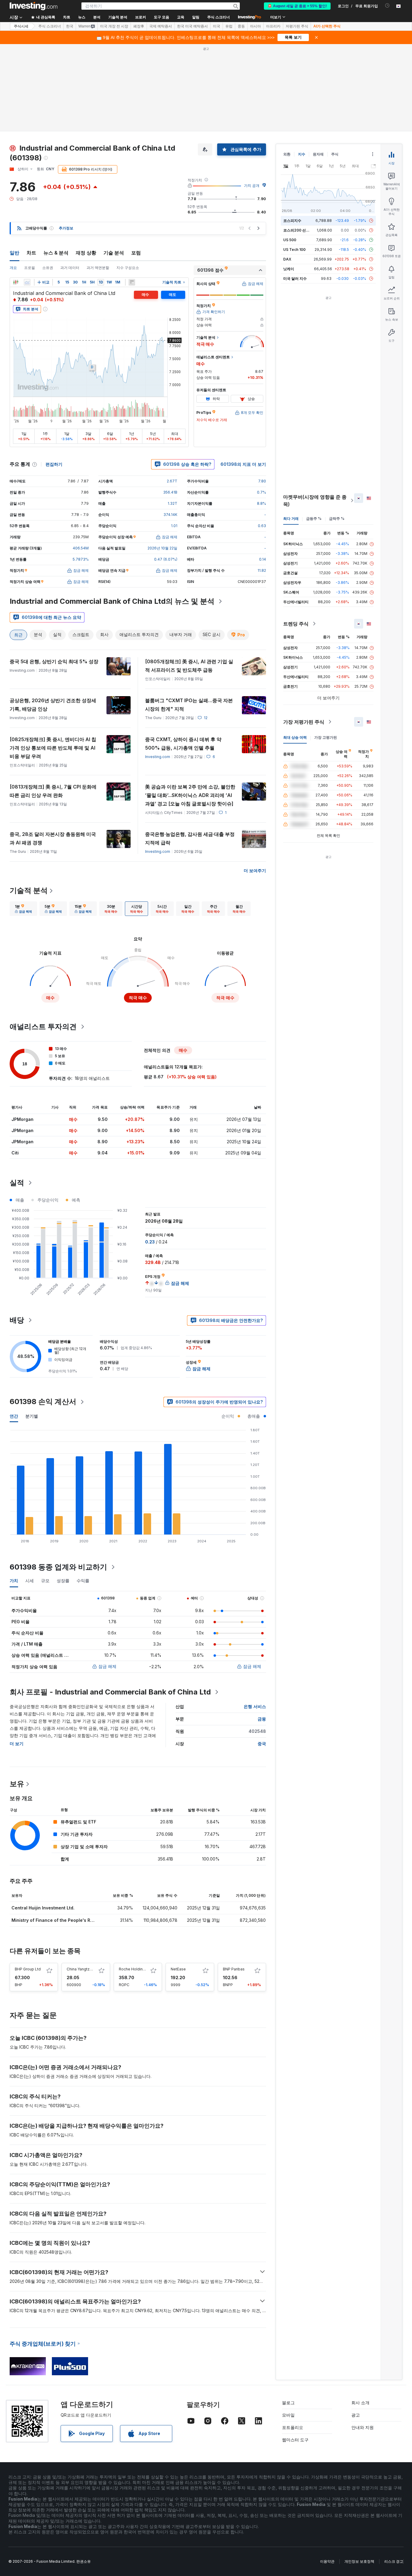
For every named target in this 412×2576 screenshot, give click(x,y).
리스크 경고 (394, 2561)
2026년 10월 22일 (162, 548)
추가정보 (66, 228)
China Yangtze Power (86, 1969)
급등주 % (314, 518)
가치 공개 (252, 186)
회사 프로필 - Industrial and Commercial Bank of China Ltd (110, 1692)
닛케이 (289, 269)
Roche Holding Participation (143, 1969)
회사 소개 (360, 2403)
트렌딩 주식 (296, 624)
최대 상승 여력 (295, 737)
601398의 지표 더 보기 (243, 464)
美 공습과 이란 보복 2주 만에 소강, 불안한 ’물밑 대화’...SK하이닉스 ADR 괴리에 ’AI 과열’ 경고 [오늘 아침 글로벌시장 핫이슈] (190, 795)
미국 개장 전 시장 (114, 26)
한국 (70, 26)
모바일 (288, 2415)
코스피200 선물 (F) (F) (302, 230)
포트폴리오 (293, 2427)
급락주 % (337, 518)
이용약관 (327, 2561)
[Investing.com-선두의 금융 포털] (33, 6)
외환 (287, 154)
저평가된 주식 (297, 26)
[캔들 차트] (16, 282)
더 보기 (17, 1744)
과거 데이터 (70, 268)
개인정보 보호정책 (359, 2561)
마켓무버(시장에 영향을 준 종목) (315, 501)
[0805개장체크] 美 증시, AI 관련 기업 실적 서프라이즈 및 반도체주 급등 (189, 666)
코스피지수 (292, 221)
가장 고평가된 (326, 737)
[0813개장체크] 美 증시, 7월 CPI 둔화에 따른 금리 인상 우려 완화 (53, 791)
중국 (262, 1744)
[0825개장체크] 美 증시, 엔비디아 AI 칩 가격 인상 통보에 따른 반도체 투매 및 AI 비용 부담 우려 (53, 748)
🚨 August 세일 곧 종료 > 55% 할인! (297, 6)
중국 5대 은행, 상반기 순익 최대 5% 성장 (54, 661)
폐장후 (139, 26)
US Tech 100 (294, 250)
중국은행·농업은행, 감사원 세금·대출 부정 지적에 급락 (190, 838)
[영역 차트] (27, 282)
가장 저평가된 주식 (304, 722)
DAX (287, 259)
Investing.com (158, 757)
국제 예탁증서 (161, 26)
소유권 (48, 268)
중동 (241, 26)
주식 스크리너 (219, 17)
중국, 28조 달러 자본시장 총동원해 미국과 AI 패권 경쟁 (53, 838)
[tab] (23, 909)
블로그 (288, 2403)
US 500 (290, 240)
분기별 (32, 1416)
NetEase (178, 1969)
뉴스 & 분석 (56, 253)
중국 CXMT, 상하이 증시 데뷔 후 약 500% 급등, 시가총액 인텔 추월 (183, 744)
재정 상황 (86, 253)
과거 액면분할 (98, 268)
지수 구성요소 (128, 268)
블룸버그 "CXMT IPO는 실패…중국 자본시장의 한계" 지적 (189, 705)
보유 (17, 1784)
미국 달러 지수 (295, 278)
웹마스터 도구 (295, 2440)
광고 (356, 2415)
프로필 (30, 268)
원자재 (318, 154)
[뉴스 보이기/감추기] (132, 282)
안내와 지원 (363, 2427)
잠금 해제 (107, 1666)
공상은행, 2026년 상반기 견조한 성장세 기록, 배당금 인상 (53, 705)
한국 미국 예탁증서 (192, 26)
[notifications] (387, 6)
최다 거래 (291, 518)
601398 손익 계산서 (43, 1402)
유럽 (229, 26)
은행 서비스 (255, 1706)
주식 (335, 154)
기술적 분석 (29, 890)
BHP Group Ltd (28, 1969)
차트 (31, 253)
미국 (217, 26)
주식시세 (21, 26)
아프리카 (273, 26)
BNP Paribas (234, 1969)
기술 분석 (114, 253)
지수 (302, 154)
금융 (262, 1719)
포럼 (136, 253)
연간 (14, 1416)
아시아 (255, 26)
